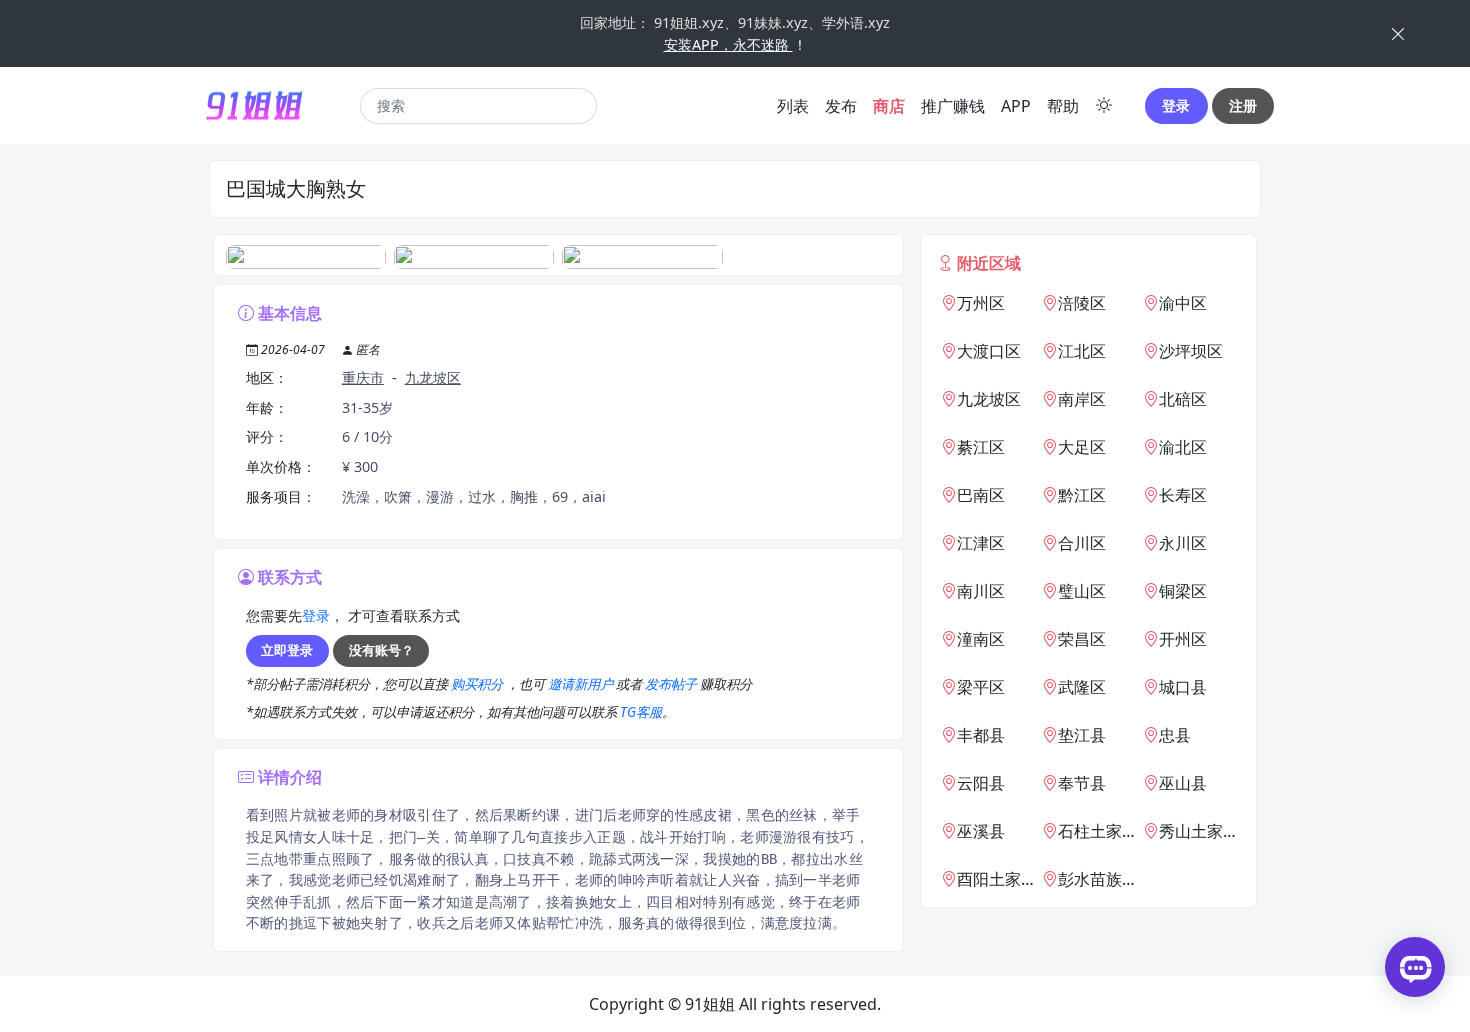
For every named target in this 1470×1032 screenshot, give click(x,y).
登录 (1176, 105)
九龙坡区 (433, 377)
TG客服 (641, 712)
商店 (889, 106)
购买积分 (478, 684)
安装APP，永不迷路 (728, 44)
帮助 (1063, 106)
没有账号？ (381, 650)
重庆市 (363, 377)
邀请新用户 (582, 684)
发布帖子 (672, 684)
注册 (1243, 105)
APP (1016, 106)
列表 (793, 106)
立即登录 (287, 650)
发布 (841, 106)
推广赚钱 (953, 106)
